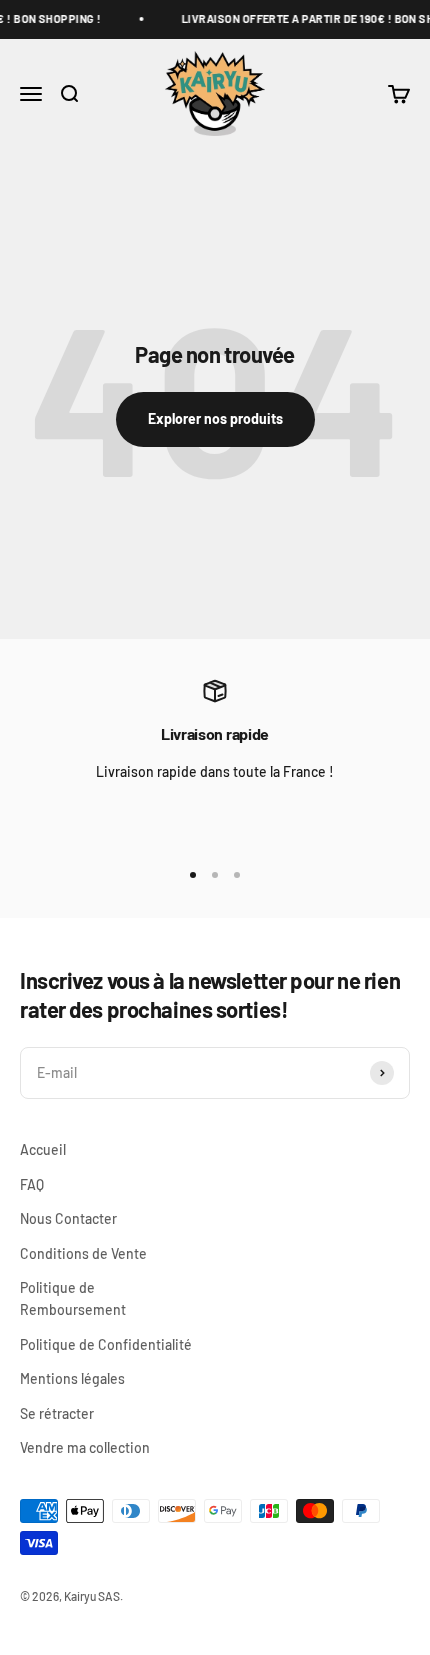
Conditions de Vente (83, 1253)
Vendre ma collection (85, 1447)
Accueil (43, 1149)
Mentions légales (72, 1378)
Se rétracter (57, 1413)
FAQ (32, 1184)
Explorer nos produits (215, 418)
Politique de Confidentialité (106, 1344)
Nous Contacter (68, 1218)
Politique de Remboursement (73, 1298)
